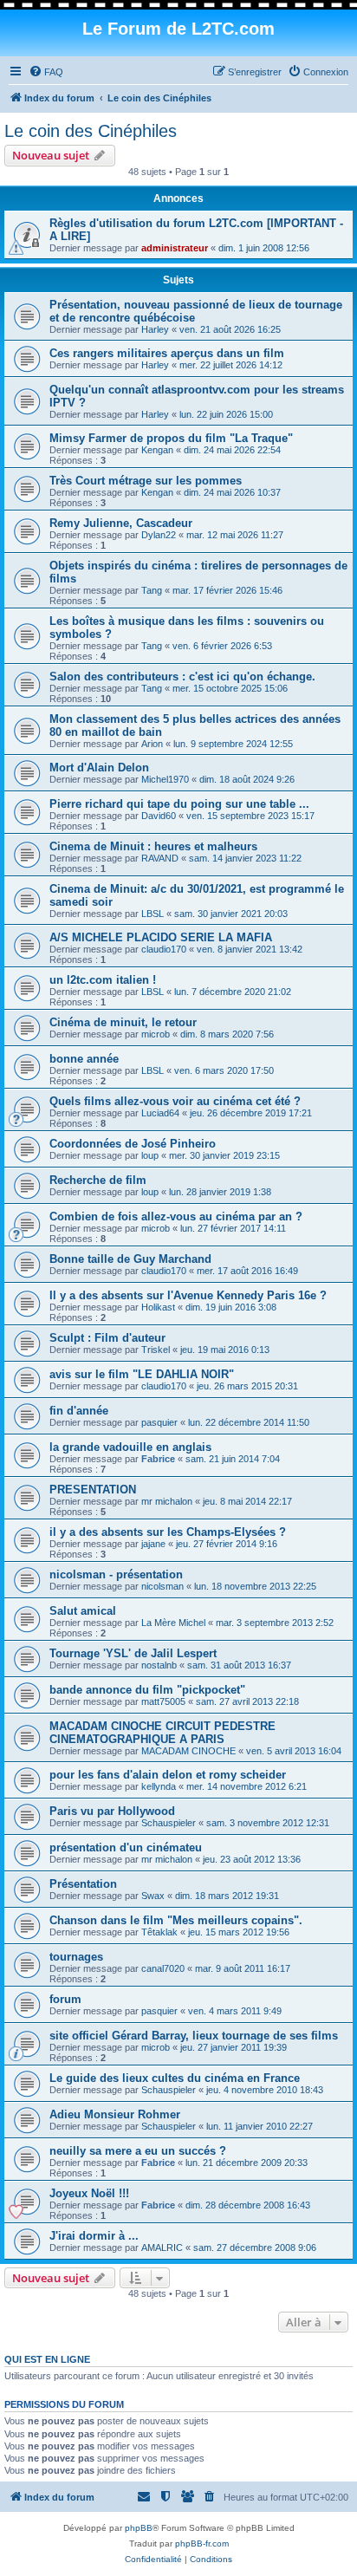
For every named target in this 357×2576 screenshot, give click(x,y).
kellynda (159, 1786)
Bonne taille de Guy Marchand (130, 1259)
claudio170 (164, 949)
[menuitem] (46, 72)
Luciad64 (160, 1113)
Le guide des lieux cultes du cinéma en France (175, 2078)
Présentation (83, 1884)
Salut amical (83, 1611)
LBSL (153, 914)
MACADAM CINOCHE (188, 1751)
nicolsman (162, 1586)
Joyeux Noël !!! (89, 2193)
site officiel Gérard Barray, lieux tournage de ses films (194, 2036)
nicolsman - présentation (116, 1574)
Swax (153, 1896)
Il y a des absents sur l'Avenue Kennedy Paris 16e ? (188, 1295)
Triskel (156, 1350)
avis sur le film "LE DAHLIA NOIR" (142, 1374)
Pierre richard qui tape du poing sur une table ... (179, 804)
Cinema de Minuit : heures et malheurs (153, 846)
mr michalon (167, 1501)
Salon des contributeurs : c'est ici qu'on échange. (182, 677)
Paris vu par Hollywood (112, 1811)
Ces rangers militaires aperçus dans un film (167, 353)
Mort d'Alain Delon (99, 768)
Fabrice (158, 1459)
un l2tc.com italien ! (103, 980)
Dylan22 (159, 535)
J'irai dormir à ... (94, 2236)
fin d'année (79, 1411)
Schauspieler (169, 1823)
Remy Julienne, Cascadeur (121, 523)
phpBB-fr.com (202, 2543)
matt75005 (163, 1701)
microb (156, 1034)
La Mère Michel (173, 1623)
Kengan (157, 450)
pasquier (159, 1422)
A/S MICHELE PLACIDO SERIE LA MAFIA (161, 937)
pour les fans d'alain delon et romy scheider (168, 1775)
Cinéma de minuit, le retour (123, 1022)
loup (150, 1155)
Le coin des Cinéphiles (91, 131)
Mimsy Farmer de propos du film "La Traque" (171, 438)
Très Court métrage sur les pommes (146, 481)
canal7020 (163, 1968)
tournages (76, 1957)
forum (65, 1999)
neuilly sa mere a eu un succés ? (138, 2151)
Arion (152, 744)
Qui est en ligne (47, 2359)
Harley (155, 329)
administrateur (175, 248)
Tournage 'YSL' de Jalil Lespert (133, 1653)
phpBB (139, 2528)
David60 (159, 816)
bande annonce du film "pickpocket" (147, 1690)
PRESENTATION (93, 1490)
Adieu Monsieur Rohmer (115, 2114)
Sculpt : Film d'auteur (107, 1338)
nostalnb (159, 1665)
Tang (152, 590)
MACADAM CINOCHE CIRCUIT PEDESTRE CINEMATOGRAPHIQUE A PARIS (162, 1733)
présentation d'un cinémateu (126, 1847)
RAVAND (160, 858)
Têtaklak (159, 1932)
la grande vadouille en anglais (130, 1447)
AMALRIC (162, 2247)
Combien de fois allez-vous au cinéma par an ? (176, 1216)
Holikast (158, 1307)
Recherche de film (98, 1180)
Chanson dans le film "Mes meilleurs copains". (176, 1920)
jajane (153, 1544)
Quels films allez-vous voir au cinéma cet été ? (175, 1101)
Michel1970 (165, 779)
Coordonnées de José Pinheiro (133, 1144)
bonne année (84, 1059)
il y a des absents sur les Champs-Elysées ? (168, 1532)
